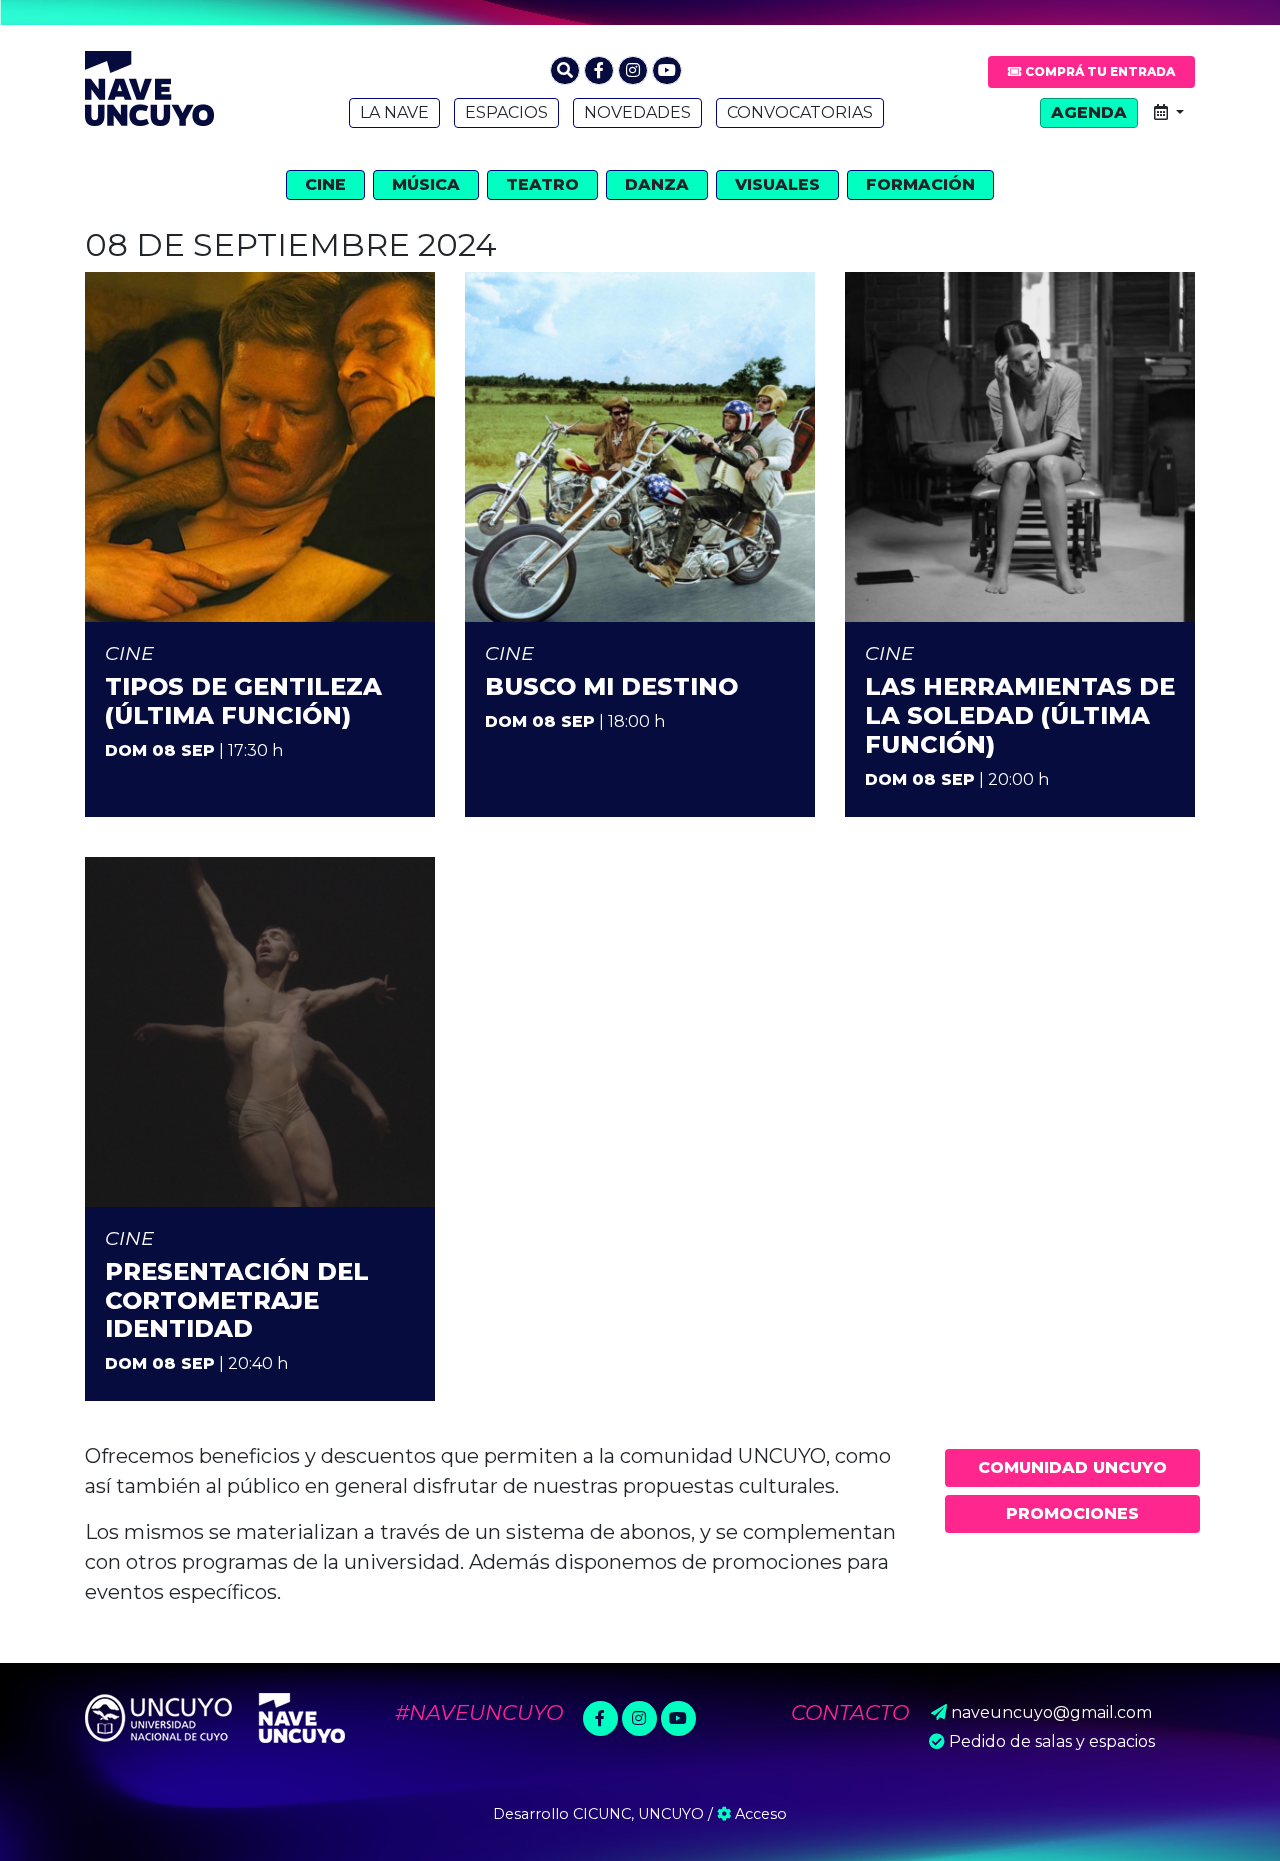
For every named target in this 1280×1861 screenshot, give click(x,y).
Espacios (506, 112)
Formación (920, 184)
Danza (657, 184)
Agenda (1089, 112)
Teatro (542, 184)
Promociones (1072, 1513)
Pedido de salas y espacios (1052, 1741)
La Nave (394, 112)
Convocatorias (800, 112)
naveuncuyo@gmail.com (1051, 1712)
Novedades (637, 112)
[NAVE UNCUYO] (149, 86)
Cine (325, 184)
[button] (565, 70)
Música (426, 184)
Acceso (759, 1814)
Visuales (777, 184)
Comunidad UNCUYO (1072, 1467)
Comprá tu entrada (1098, 71)
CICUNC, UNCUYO (638, 1814)
